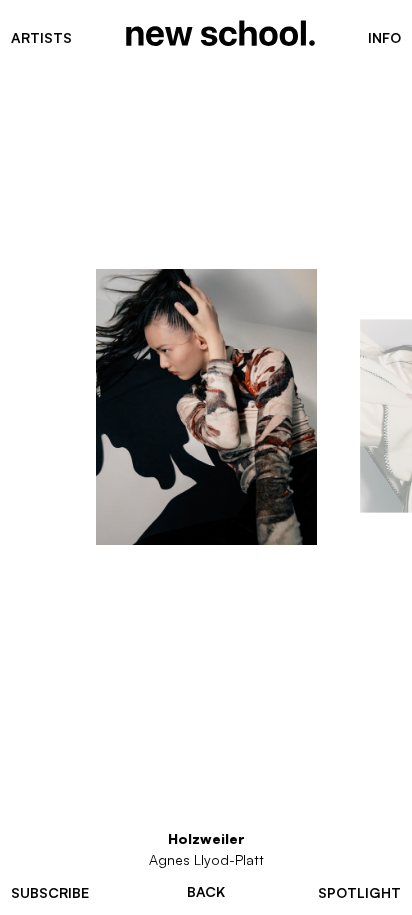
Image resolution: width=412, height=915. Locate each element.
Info (384, 38)
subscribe (50, 892)
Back (206, 892)
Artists (41, 38)
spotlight (359, 892)
